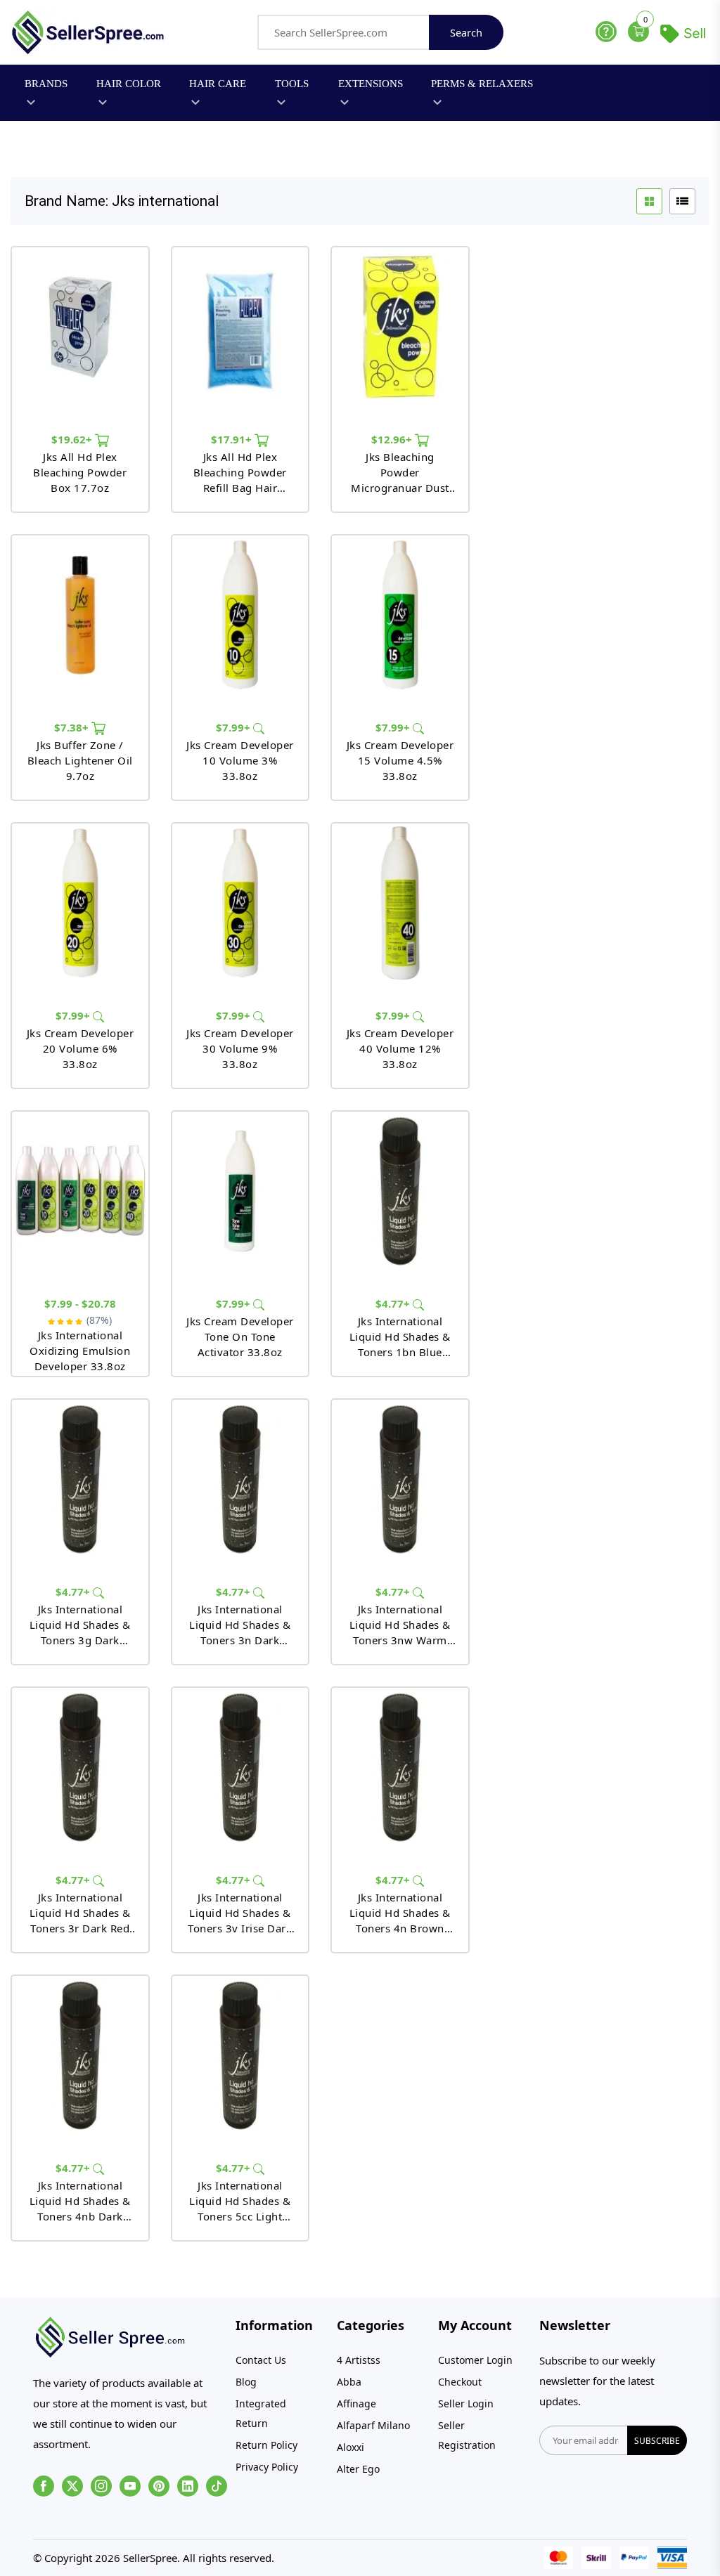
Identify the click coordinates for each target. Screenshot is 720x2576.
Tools (292, 84)
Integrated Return (261, 2413)
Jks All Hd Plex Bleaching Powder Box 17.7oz (80, 472)
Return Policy (266, 2445)
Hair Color (129, 84)
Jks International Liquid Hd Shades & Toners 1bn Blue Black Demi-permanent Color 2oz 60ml (400, 1337)
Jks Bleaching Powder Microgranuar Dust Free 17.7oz (400, 473)
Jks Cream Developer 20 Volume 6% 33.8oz (81, 1048)
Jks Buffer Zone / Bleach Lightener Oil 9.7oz (80, 760)
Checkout (460, 2382)
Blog (246, 2382)
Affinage (356, 2403)
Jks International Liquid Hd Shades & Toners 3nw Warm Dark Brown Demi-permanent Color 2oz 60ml (400, 1625)
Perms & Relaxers (482, 84)
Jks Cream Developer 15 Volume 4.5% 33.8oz (400, 760)
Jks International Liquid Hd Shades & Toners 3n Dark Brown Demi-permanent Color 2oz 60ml (240, 1625)
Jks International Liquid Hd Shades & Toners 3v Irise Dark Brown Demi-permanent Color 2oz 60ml (240, 1913)
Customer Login (475, 2360)
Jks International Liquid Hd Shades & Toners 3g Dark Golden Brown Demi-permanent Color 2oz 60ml (80, 1625)
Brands (46, 84)
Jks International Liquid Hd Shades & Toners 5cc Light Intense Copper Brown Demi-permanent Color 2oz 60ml (240, 2201)
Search (466, 32)
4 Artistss (359, 2360)
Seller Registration (467, 2435)
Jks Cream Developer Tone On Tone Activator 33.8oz (240, 1336)
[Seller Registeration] (685, 32)
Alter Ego (358, 2469)
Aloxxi (351, 2447)
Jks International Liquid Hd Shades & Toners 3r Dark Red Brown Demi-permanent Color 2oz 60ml (80, 1913)
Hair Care (218, 84)
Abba (349, 2382)
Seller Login (466, 2403)
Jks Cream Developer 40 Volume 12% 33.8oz (400, 1048)
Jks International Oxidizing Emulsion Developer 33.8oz (80, 1351)
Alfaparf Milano (373, 2425)
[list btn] (682, 201)
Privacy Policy (267, 2467)
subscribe (657, 2441)
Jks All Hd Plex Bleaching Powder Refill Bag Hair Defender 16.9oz (240, 473)
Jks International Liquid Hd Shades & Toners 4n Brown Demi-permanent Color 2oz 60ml (400, 1913)
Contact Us (261, 2360)
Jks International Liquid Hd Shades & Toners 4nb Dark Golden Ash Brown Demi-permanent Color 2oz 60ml (80, 2201)
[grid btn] (649, 201)
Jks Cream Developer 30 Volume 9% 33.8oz (240, 1048)
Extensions (371, 84)
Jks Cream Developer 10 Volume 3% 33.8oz (240, 760)
